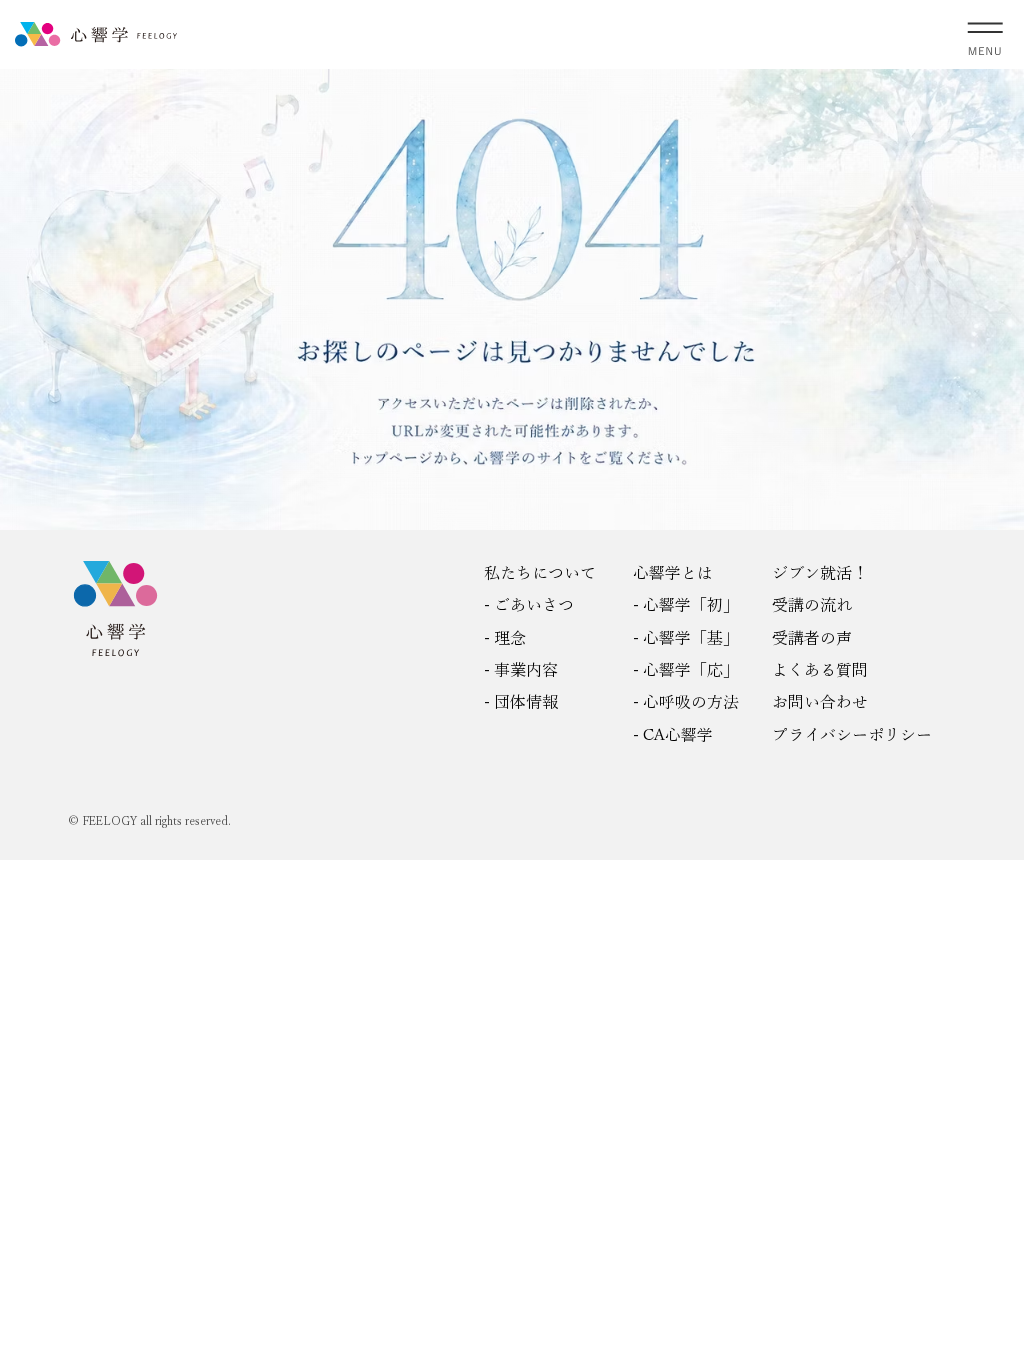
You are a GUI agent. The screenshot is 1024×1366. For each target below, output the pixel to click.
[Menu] (986, 34)
